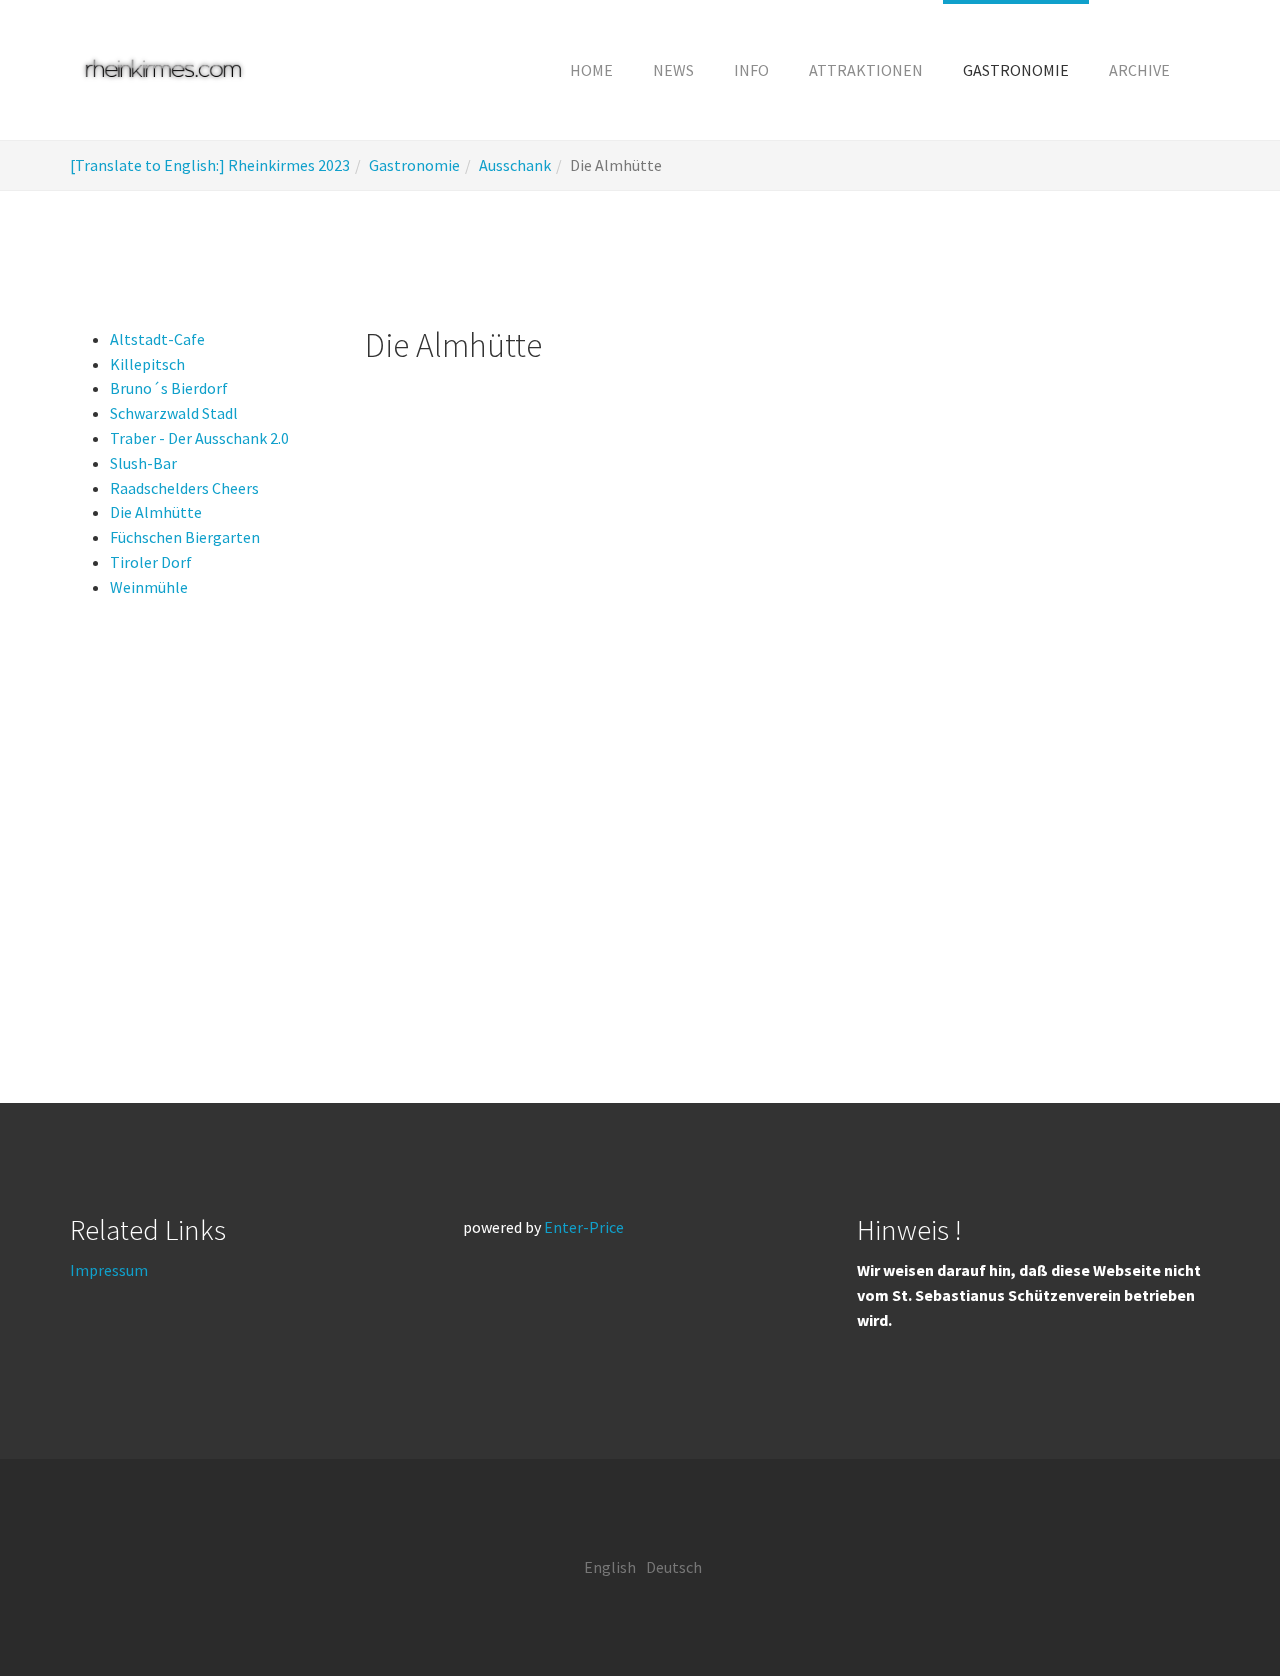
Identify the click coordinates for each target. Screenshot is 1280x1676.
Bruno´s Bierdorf (169, 388)
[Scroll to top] (1216, 1612)
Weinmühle (149, 587)
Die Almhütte (156, 512)
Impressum (109, 1270)
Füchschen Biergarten (185, 537)
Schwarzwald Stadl (174, 413)
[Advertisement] (1082, 659)
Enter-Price (584, 1227)
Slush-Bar (143, 463)
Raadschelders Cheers (184, 488)
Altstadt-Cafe (157, 339)
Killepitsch (147, 364)
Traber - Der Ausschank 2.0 (199, 438)
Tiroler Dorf (151, 562)
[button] (751, 70)
